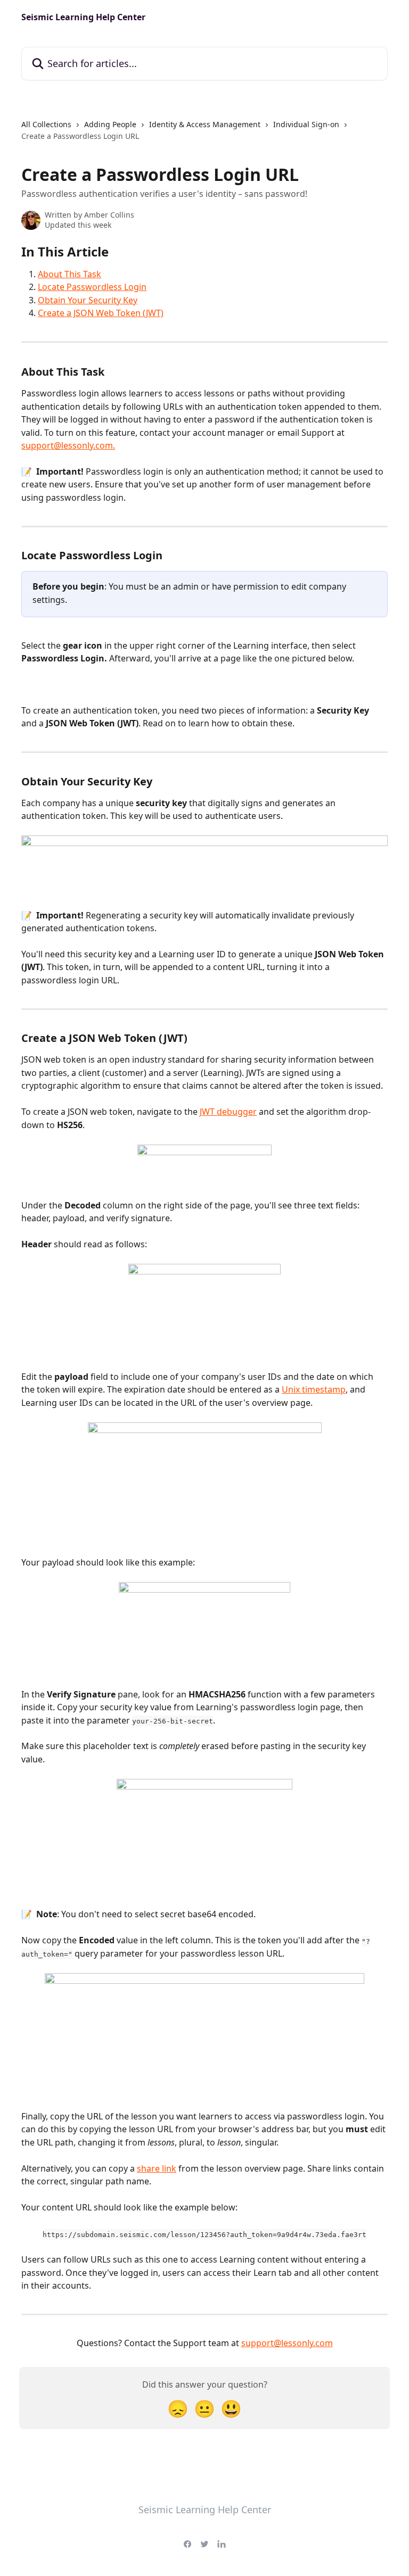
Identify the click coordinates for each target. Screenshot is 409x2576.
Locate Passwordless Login (92, 287)
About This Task (69, 274)
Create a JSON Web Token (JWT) (101, 313)
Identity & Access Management (205, 124)
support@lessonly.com (287, 2343)
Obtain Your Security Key (88, 300)
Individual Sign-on (306, 124)
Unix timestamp (314, 1389)
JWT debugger (228, 1112)
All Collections (46, 124)
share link (157, 2168)
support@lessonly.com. (68, 445)
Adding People (110, 124)
